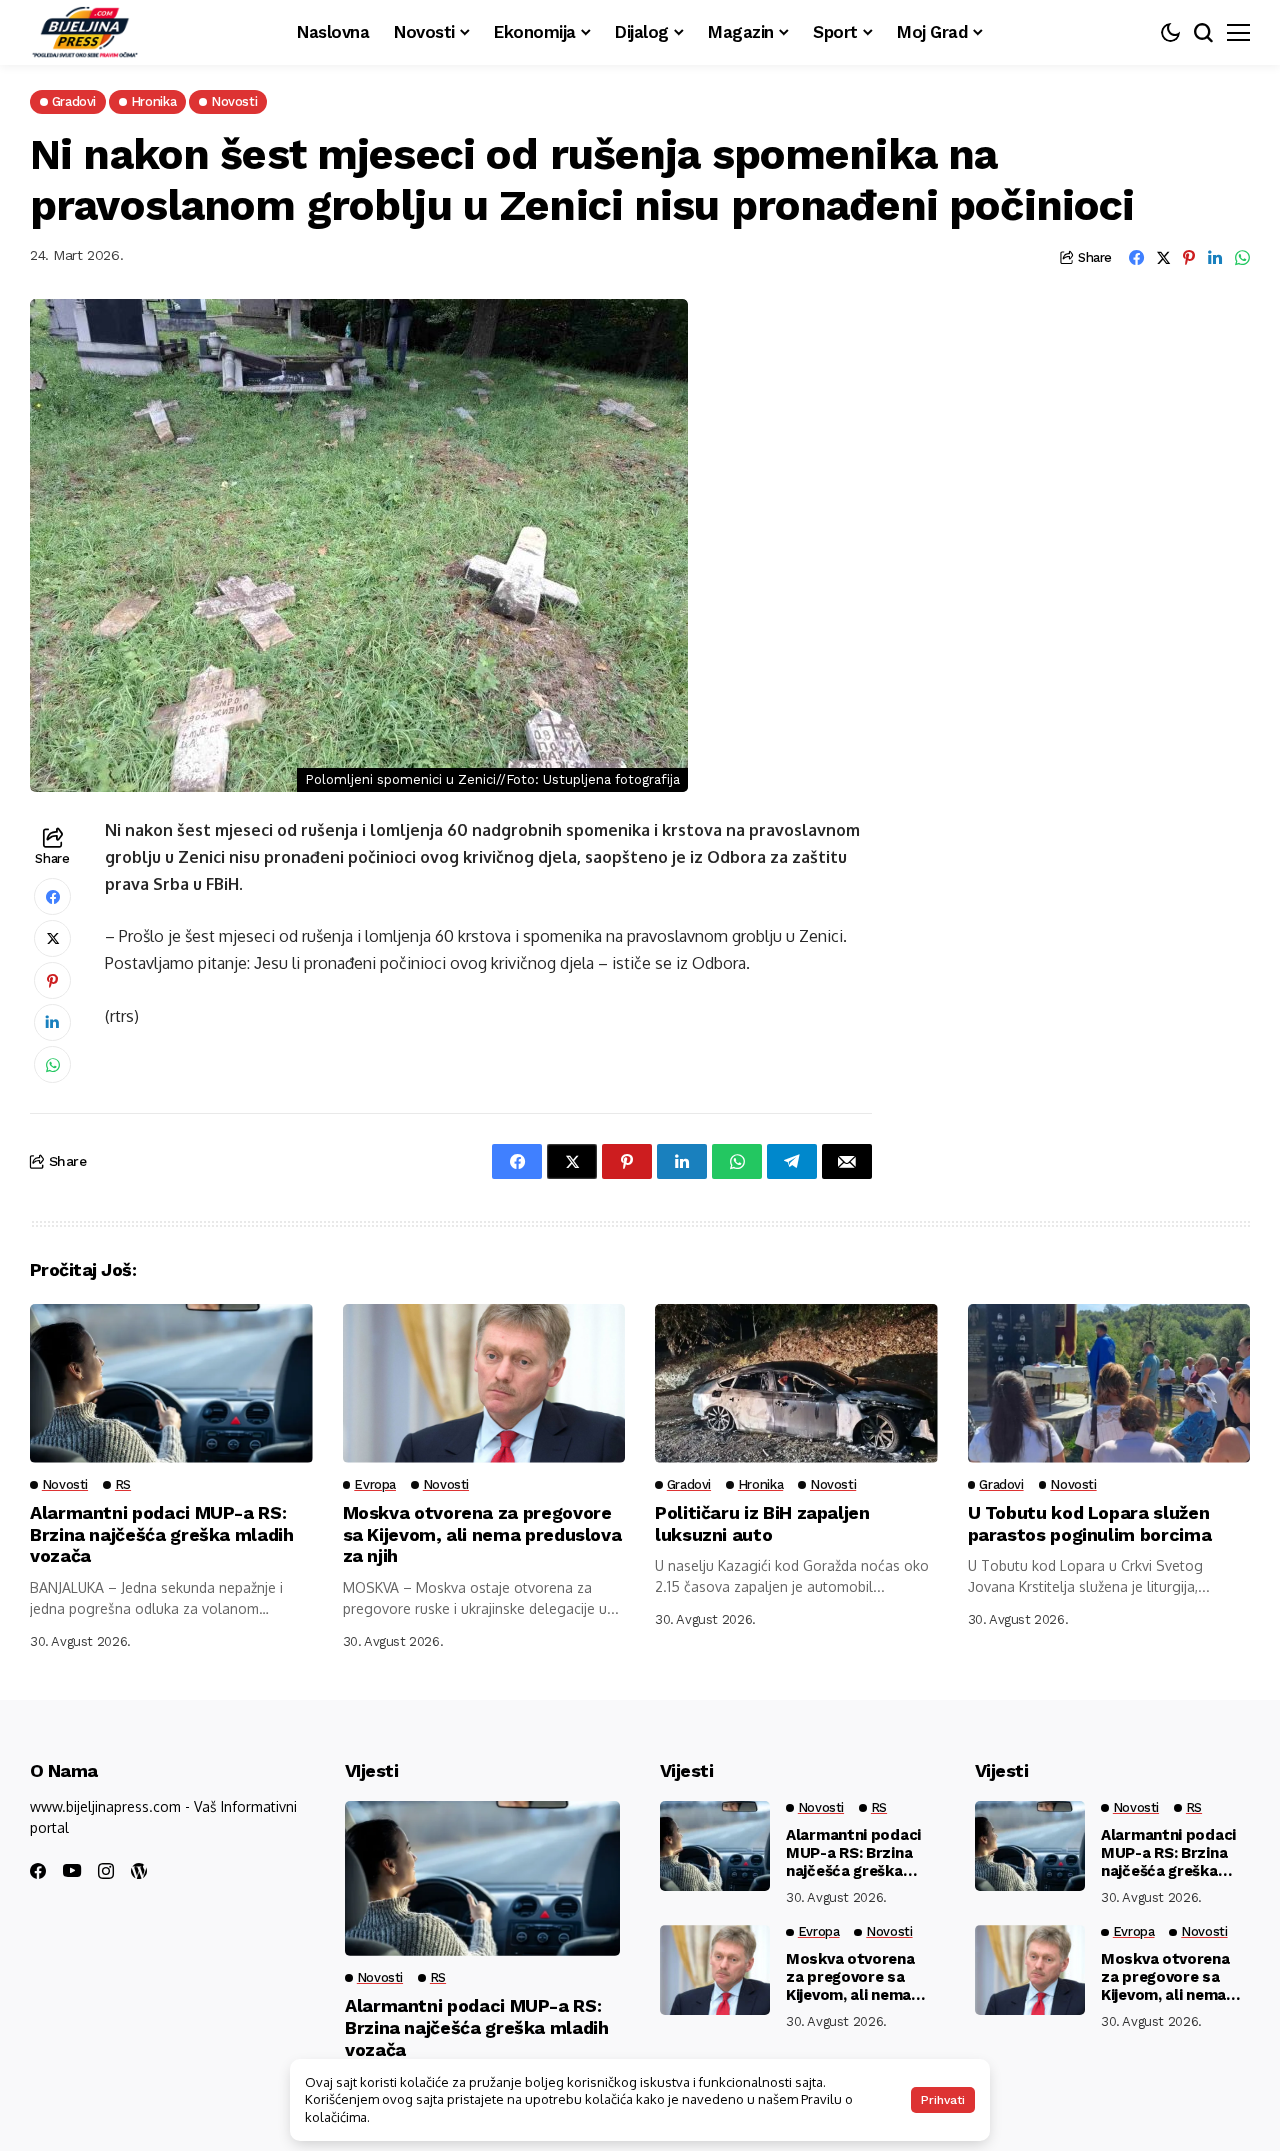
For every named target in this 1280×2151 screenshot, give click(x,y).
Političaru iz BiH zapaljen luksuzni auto (762, 1523)
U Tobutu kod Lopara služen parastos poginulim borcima (1090, 1523)
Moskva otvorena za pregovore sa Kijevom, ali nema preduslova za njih (482, 1534)
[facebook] (38, 1871)
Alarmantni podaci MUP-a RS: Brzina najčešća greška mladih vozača (162, 1534)
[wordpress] (139, 1871)
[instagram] (106, 1871)
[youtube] (72, 1871)
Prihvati (943, 2100)
